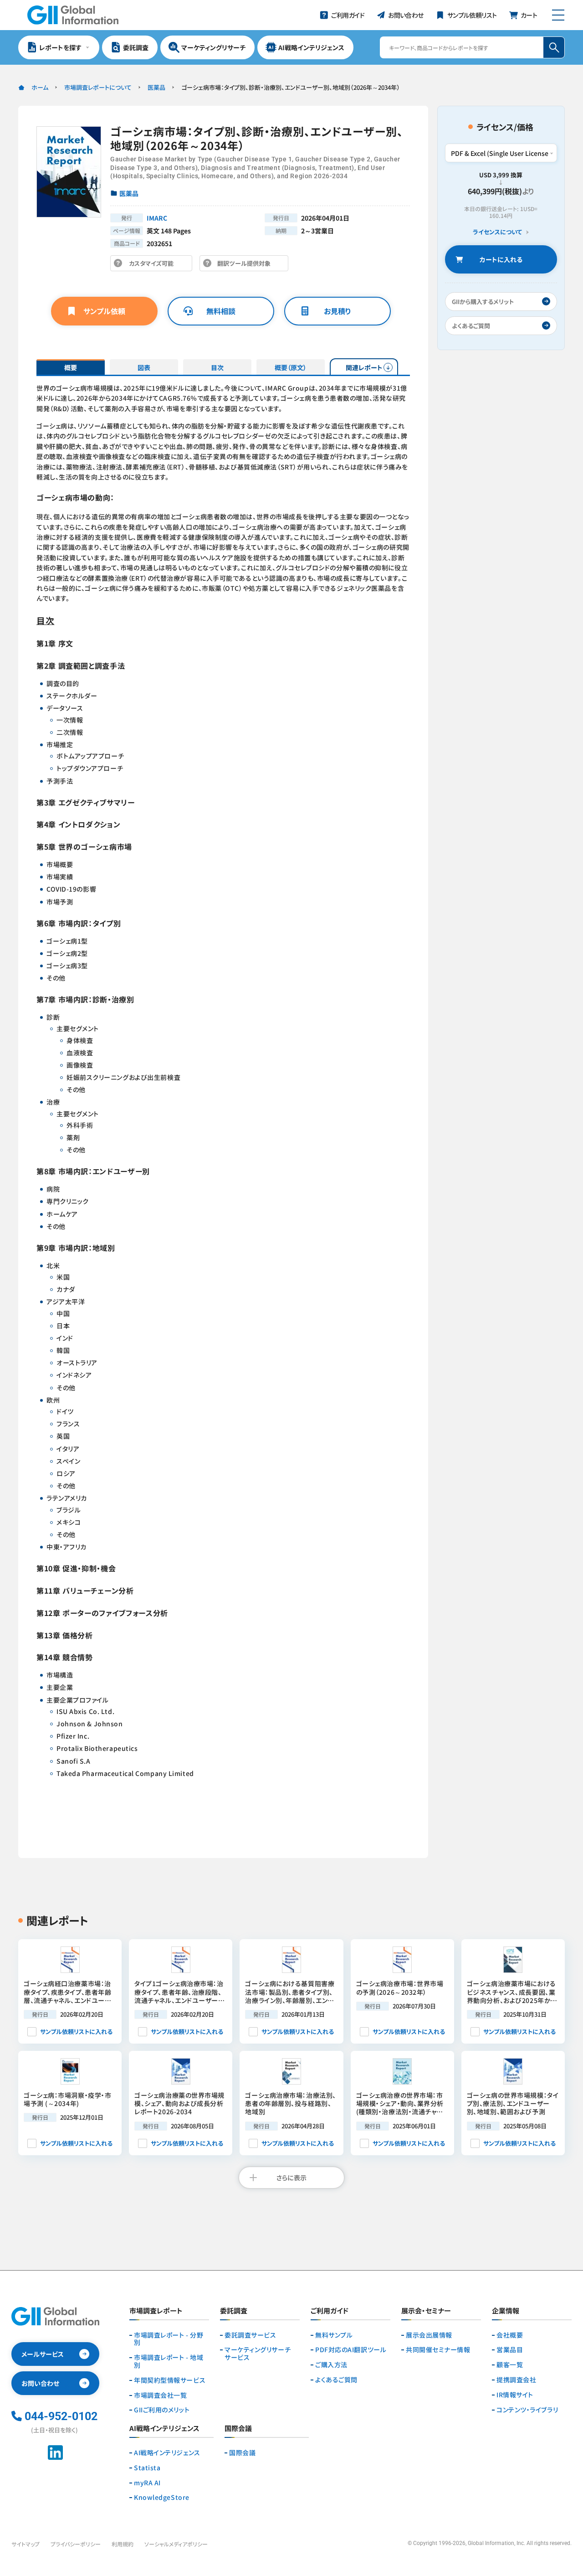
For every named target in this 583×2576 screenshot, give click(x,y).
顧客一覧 (510, 2365)
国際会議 (242, 2453)
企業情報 (506, 2311)
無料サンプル (334, 2335)
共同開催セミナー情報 (438, 2350)
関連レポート (364, 367)
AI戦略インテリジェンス (167, 2453)
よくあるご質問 (336, 2380)
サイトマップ (26, 2544)
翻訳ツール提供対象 (246, 265)
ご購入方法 (331, 2365)
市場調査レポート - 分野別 (169, 2339)
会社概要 (510, 2335)
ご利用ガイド (330, 2311)
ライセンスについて (497, 232)
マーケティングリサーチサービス (258, 2354)
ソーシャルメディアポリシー (176, 2544)
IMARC (157, 218)
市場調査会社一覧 (160, 2395)
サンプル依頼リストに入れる (76, 2031)
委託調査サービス (250, 2335)
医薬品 (156, 87)
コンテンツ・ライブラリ (527, 2410)
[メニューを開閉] (558, 15)
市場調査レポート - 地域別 (169, 2361)
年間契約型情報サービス (170, 2380)
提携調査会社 (516, 2380)
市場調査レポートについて (98, 87)
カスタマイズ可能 (154, 265)
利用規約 (123, 2544)
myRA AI (147, 2483)
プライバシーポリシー (76, 2544)
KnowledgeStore (162, 2497)
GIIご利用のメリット (162, 2410)
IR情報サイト (515, 2395)
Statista (147, 2468)
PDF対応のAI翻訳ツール (351, 2350)
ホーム (40, 87)
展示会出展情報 (429, 2335)
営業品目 (510, 2350)
